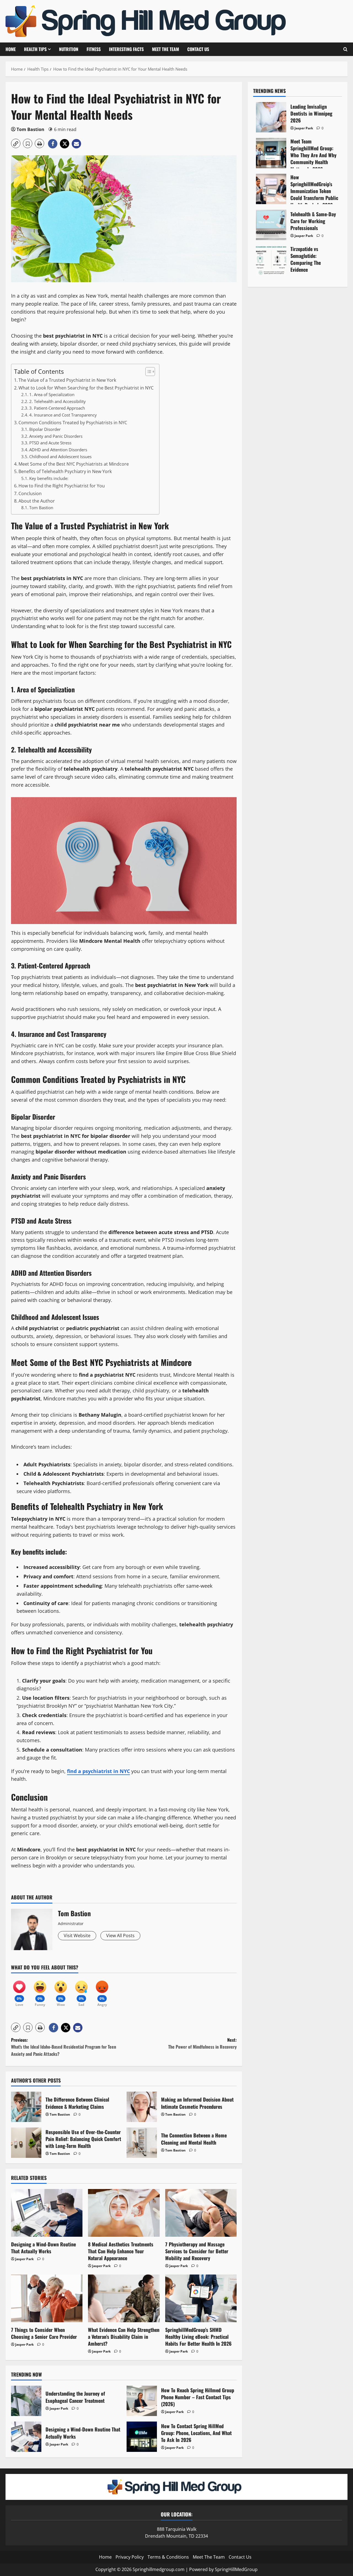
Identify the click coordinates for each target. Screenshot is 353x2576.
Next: (202, 2043)
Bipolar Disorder (45, 429)
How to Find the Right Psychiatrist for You (62, 486)
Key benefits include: (49, 478)
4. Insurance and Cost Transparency (63, 415)
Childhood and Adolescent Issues (60, 457)
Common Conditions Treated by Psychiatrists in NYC (73, 423)
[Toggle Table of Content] (147, 372)
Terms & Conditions (168, 2557)
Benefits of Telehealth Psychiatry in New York (65, 471)
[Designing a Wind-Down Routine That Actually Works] (47, 2213)
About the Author (37, 501)
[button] (16, 143)
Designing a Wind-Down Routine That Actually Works (43, 2248)
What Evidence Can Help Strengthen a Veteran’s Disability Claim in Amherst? (124, 2337)
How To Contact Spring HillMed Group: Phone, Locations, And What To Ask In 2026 (142, 2437)
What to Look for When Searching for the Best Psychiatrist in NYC (86, 388)
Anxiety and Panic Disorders (56, 436)
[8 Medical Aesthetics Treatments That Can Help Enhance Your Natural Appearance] (124, 2213)
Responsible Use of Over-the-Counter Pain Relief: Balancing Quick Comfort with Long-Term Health (26, 2143)
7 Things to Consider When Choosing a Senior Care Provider (44, 2333)
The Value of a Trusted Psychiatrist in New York (67, 380)
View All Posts (120, 1936)
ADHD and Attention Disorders (58, 450)
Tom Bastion (30, 129)
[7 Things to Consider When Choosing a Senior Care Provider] (47, 2298)
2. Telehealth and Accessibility (58, 401)
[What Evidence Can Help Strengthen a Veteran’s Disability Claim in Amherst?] (124, 2298)
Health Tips (35, 49)
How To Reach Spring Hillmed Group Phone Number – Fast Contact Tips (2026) (142, 2401)
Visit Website (77, 1936)
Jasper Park (24, 2259)
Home (11, 49)
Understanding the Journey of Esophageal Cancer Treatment (26, 2401)
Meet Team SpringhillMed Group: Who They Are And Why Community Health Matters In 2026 (271, 153)
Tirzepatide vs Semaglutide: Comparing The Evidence (271, 261)
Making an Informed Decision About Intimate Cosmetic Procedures (142, 2107)
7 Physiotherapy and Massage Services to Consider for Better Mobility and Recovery (197, 2251)
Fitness (94, 49)
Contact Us (198, 49)
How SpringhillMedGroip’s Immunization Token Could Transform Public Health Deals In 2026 (271, 189)
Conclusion (30, 493)
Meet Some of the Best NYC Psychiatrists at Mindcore (74, 464)
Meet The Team (165, 49)
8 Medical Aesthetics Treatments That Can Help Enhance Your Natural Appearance (121, 2251)
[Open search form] (345, 49)
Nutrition (69, 49)
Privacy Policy (130, 2557)
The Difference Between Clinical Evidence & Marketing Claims (26, 2107)
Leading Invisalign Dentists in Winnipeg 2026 (271, 117)
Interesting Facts (126, 49)
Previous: (64, 2047)
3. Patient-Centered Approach (57, 408)
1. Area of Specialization (52, 394)
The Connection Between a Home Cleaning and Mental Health (142, 2143)
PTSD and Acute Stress (50, 443)
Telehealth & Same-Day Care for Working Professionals (271, 225)
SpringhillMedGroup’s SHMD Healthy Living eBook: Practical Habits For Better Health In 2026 (198, 2337)
